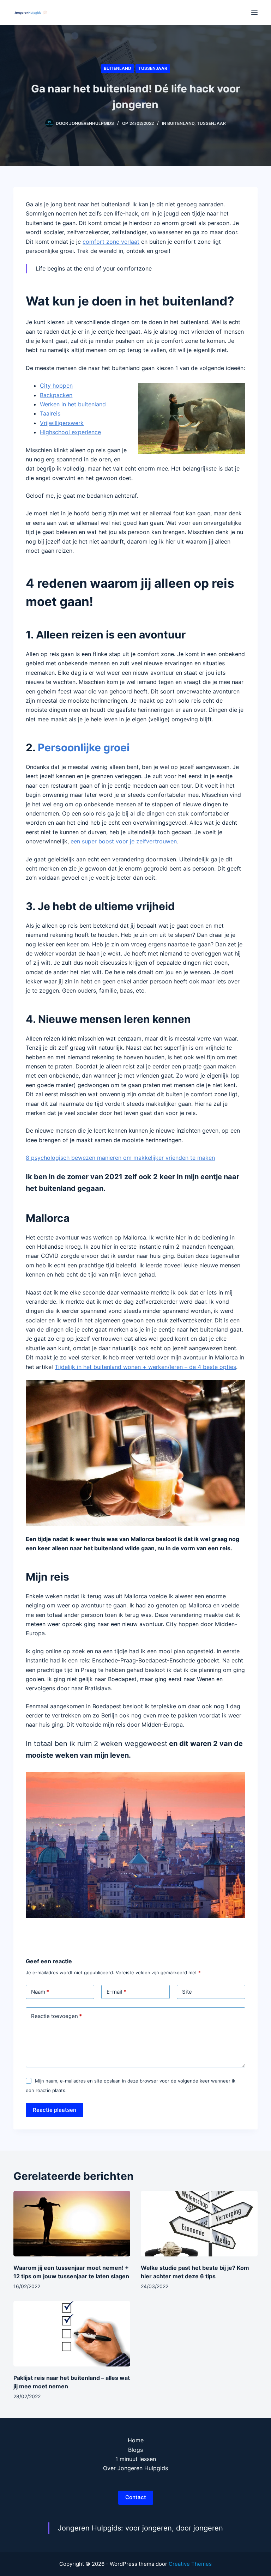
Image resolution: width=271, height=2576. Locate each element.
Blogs (135, 2450)
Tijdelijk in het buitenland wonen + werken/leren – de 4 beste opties (145, 1367)
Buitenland (118, 68)
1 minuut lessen (136, 2459)
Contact (136, 2497)
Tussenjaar (153, 68)
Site (187, 1992)
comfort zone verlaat (111, 242)
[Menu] (254, 12)
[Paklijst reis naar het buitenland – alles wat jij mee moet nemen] (72, 2334)
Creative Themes (190, 2564)
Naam (40, 1992)
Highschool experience (70, 432)
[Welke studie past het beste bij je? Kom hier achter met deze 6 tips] (199, 2224)
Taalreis (50, 413)
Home (136, 2440)
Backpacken (56, 395)
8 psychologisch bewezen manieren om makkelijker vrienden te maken (120, 1158)
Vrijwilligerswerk (62, 423)
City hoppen (56, 386)
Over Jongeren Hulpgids (135, 2468)
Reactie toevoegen (56, 2016)
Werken (50, 404)
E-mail (116, 1992)
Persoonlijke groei (84, 747)
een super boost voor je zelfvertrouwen (124, 841)
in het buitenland (84, 404)
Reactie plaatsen (55, 2110)
